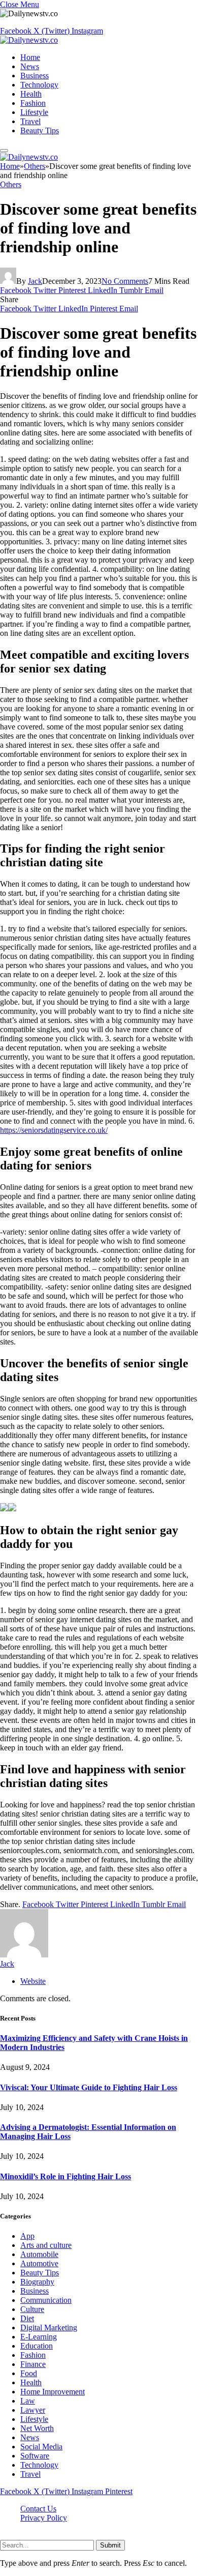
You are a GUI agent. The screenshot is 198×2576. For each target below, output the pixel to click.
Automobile (39, 2254)
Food (29, 2373)
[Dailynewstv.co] (29, 40)
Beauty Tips (40, 130)
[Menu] (4, 151)
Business (35, 76)
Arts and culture (46, 2245)
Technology (39, 85)
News (30, 66)
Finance (33, 2364)
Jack (35, 281)
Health (31, 94)
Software (35, 2456)
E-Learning (39, 2337)
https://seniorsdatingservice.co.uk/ (54, 1130)
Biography (37, 2282)
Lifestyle (34, 112)
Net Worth (37, 2428)
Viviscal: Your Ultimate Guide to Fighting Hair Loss (89, 2087)
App (27, 2236)
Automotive (39, 2263)
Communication (46, 2300)
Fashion (33, 103)
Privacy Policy (44, 2518)
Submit (110, 2545)
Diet (27, 2318)
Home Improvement (53, 2392)
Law (28, 2401)
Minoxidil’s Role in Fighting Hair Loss (65, 2176)
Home (30, 57)
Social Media (41, 2447)
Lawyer (33, 2410)
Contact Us (38, 2509)
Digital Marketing (49, 2328)
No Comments (125, 281)
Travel (30, 121)
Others (11, 184)
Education (37, 2346)
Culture (32, 2309)
